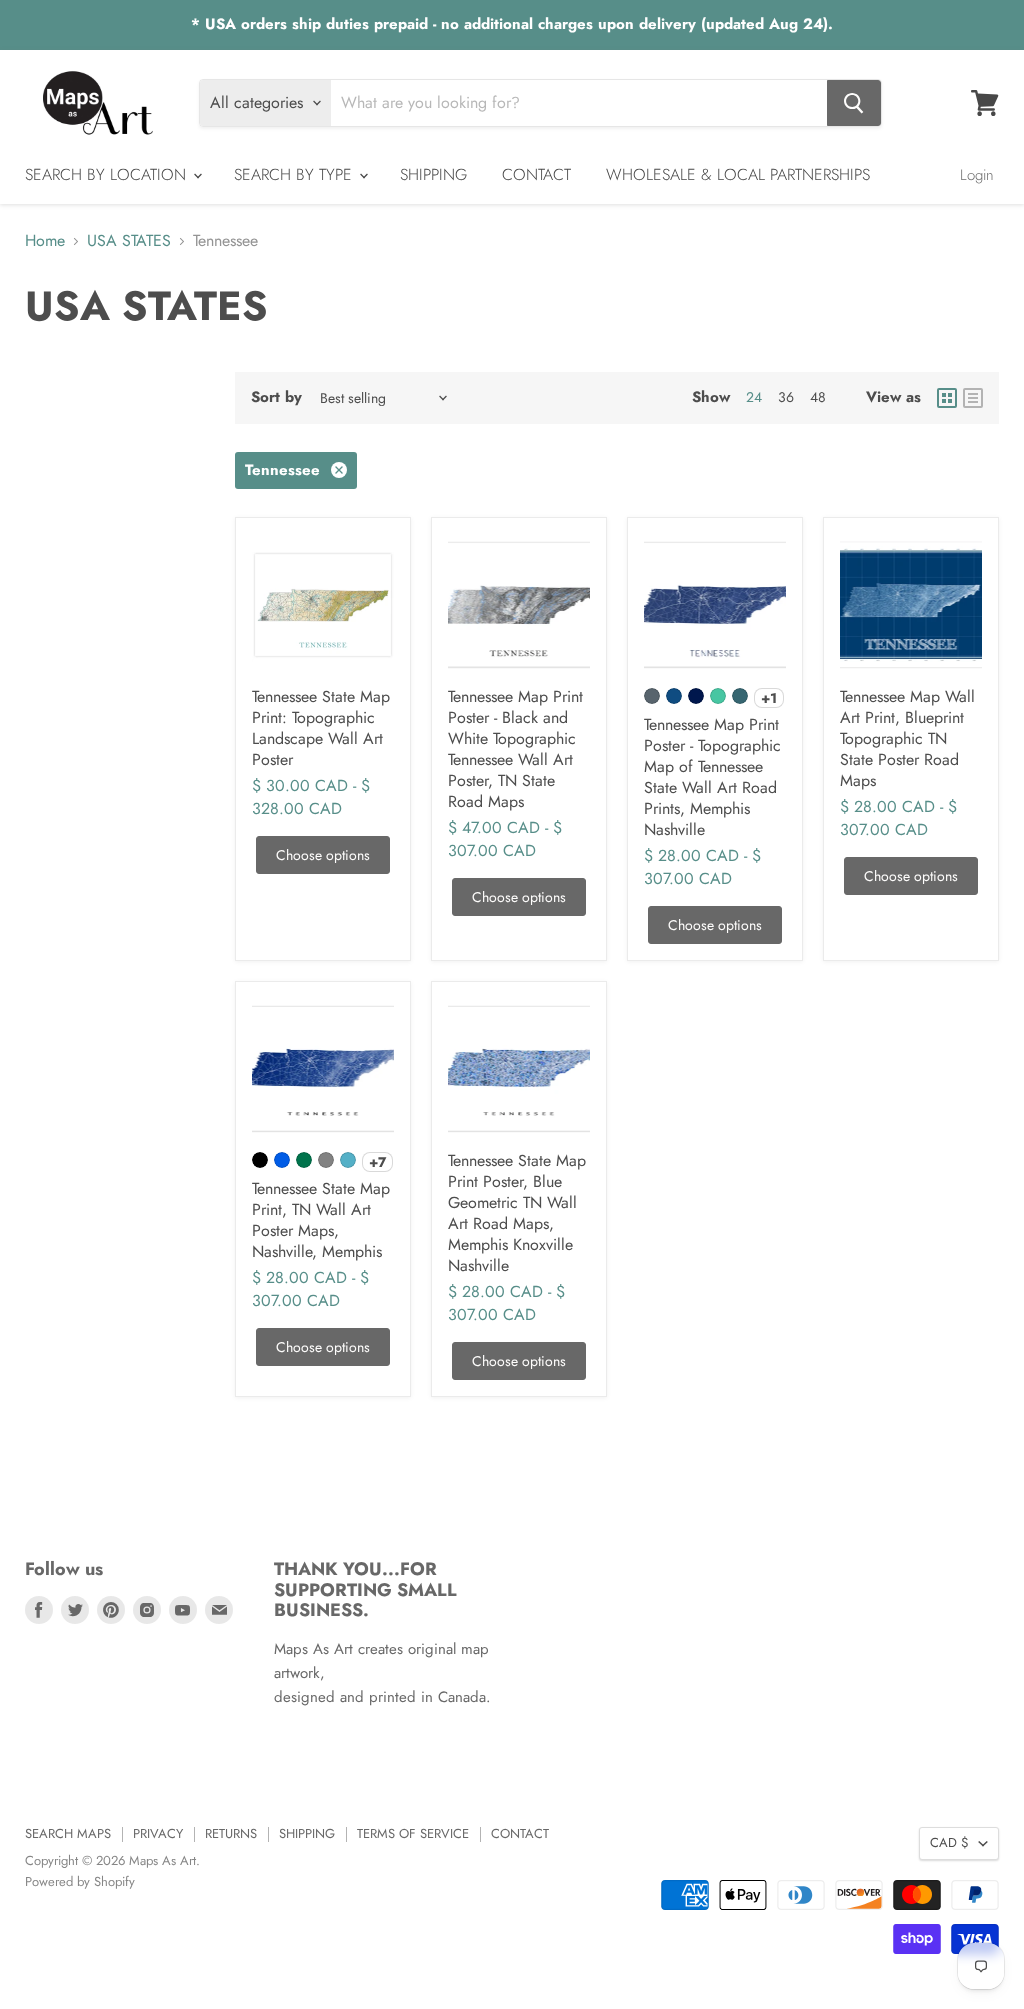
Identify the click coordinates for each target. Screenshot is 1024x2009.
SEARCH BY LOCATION (108, 174)
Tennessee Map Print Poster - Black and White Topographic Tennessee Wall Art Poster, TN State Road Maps (515, 749)
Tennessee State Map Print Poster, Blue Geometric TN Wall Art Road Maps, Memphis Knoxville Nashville (517, 1213)
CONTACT (536, 174)
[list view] (973, 398)
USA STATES (129, 241)
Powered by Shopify (80, 1881)
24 (754, 397)
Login (977, 175)
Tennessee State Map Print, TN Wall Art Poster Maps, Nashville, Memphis (321, 1220)
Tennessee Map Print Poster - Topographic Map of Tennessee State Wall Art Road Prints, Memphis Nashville (712, 777)
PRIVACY (158, 1833)
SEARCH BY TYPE (295, 174)
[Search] (854, 103)
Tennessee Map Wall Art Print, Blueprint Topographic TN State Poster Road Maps (907, 738)
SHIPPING (433, 174)
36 (786, 397)
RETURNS (231, 1833)
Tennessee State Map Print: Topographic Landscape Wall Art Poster (321, 728)
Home (45, 241)
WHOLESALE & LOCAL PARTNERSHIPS (738, 174)
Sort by (276, 397)
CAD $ (949, 1842)
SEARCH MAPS (68, 1833)
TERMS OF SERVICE (413, 1833)
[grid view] (947, 398)
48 (818, 397)
